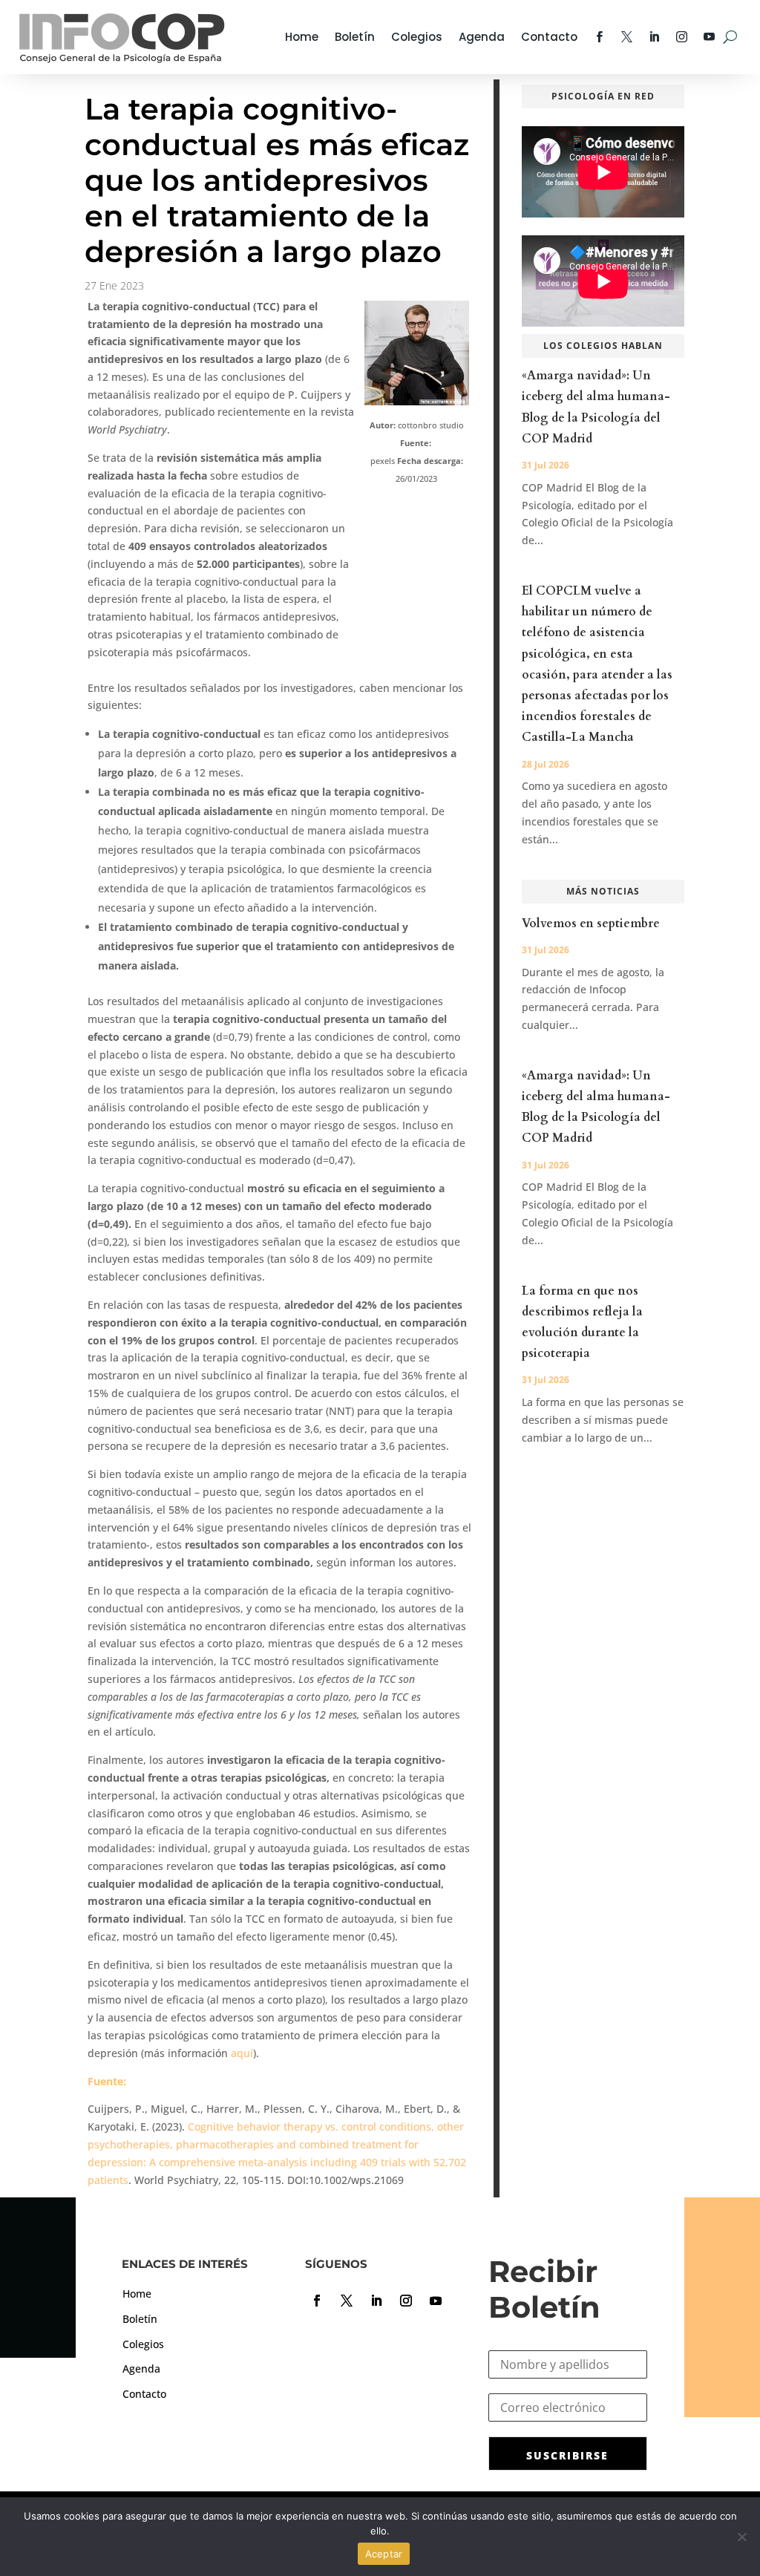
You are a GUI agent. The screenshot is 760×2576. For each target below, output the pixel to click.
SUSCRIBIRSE (567, 2455)
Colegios (417, 37)
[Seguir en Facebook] (317, 2301)
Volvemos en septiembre (591, 923)
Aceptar (384, 2554)
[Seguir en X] (347, 2301)
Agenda (482, 37)
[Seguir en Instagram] (406, 2301)
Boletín (355, 37)
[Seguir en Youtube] (436, 2301)
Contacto (549, 37)
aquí (242, 2053)
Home (302, 37)
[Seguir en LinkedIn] (376, 2301)
